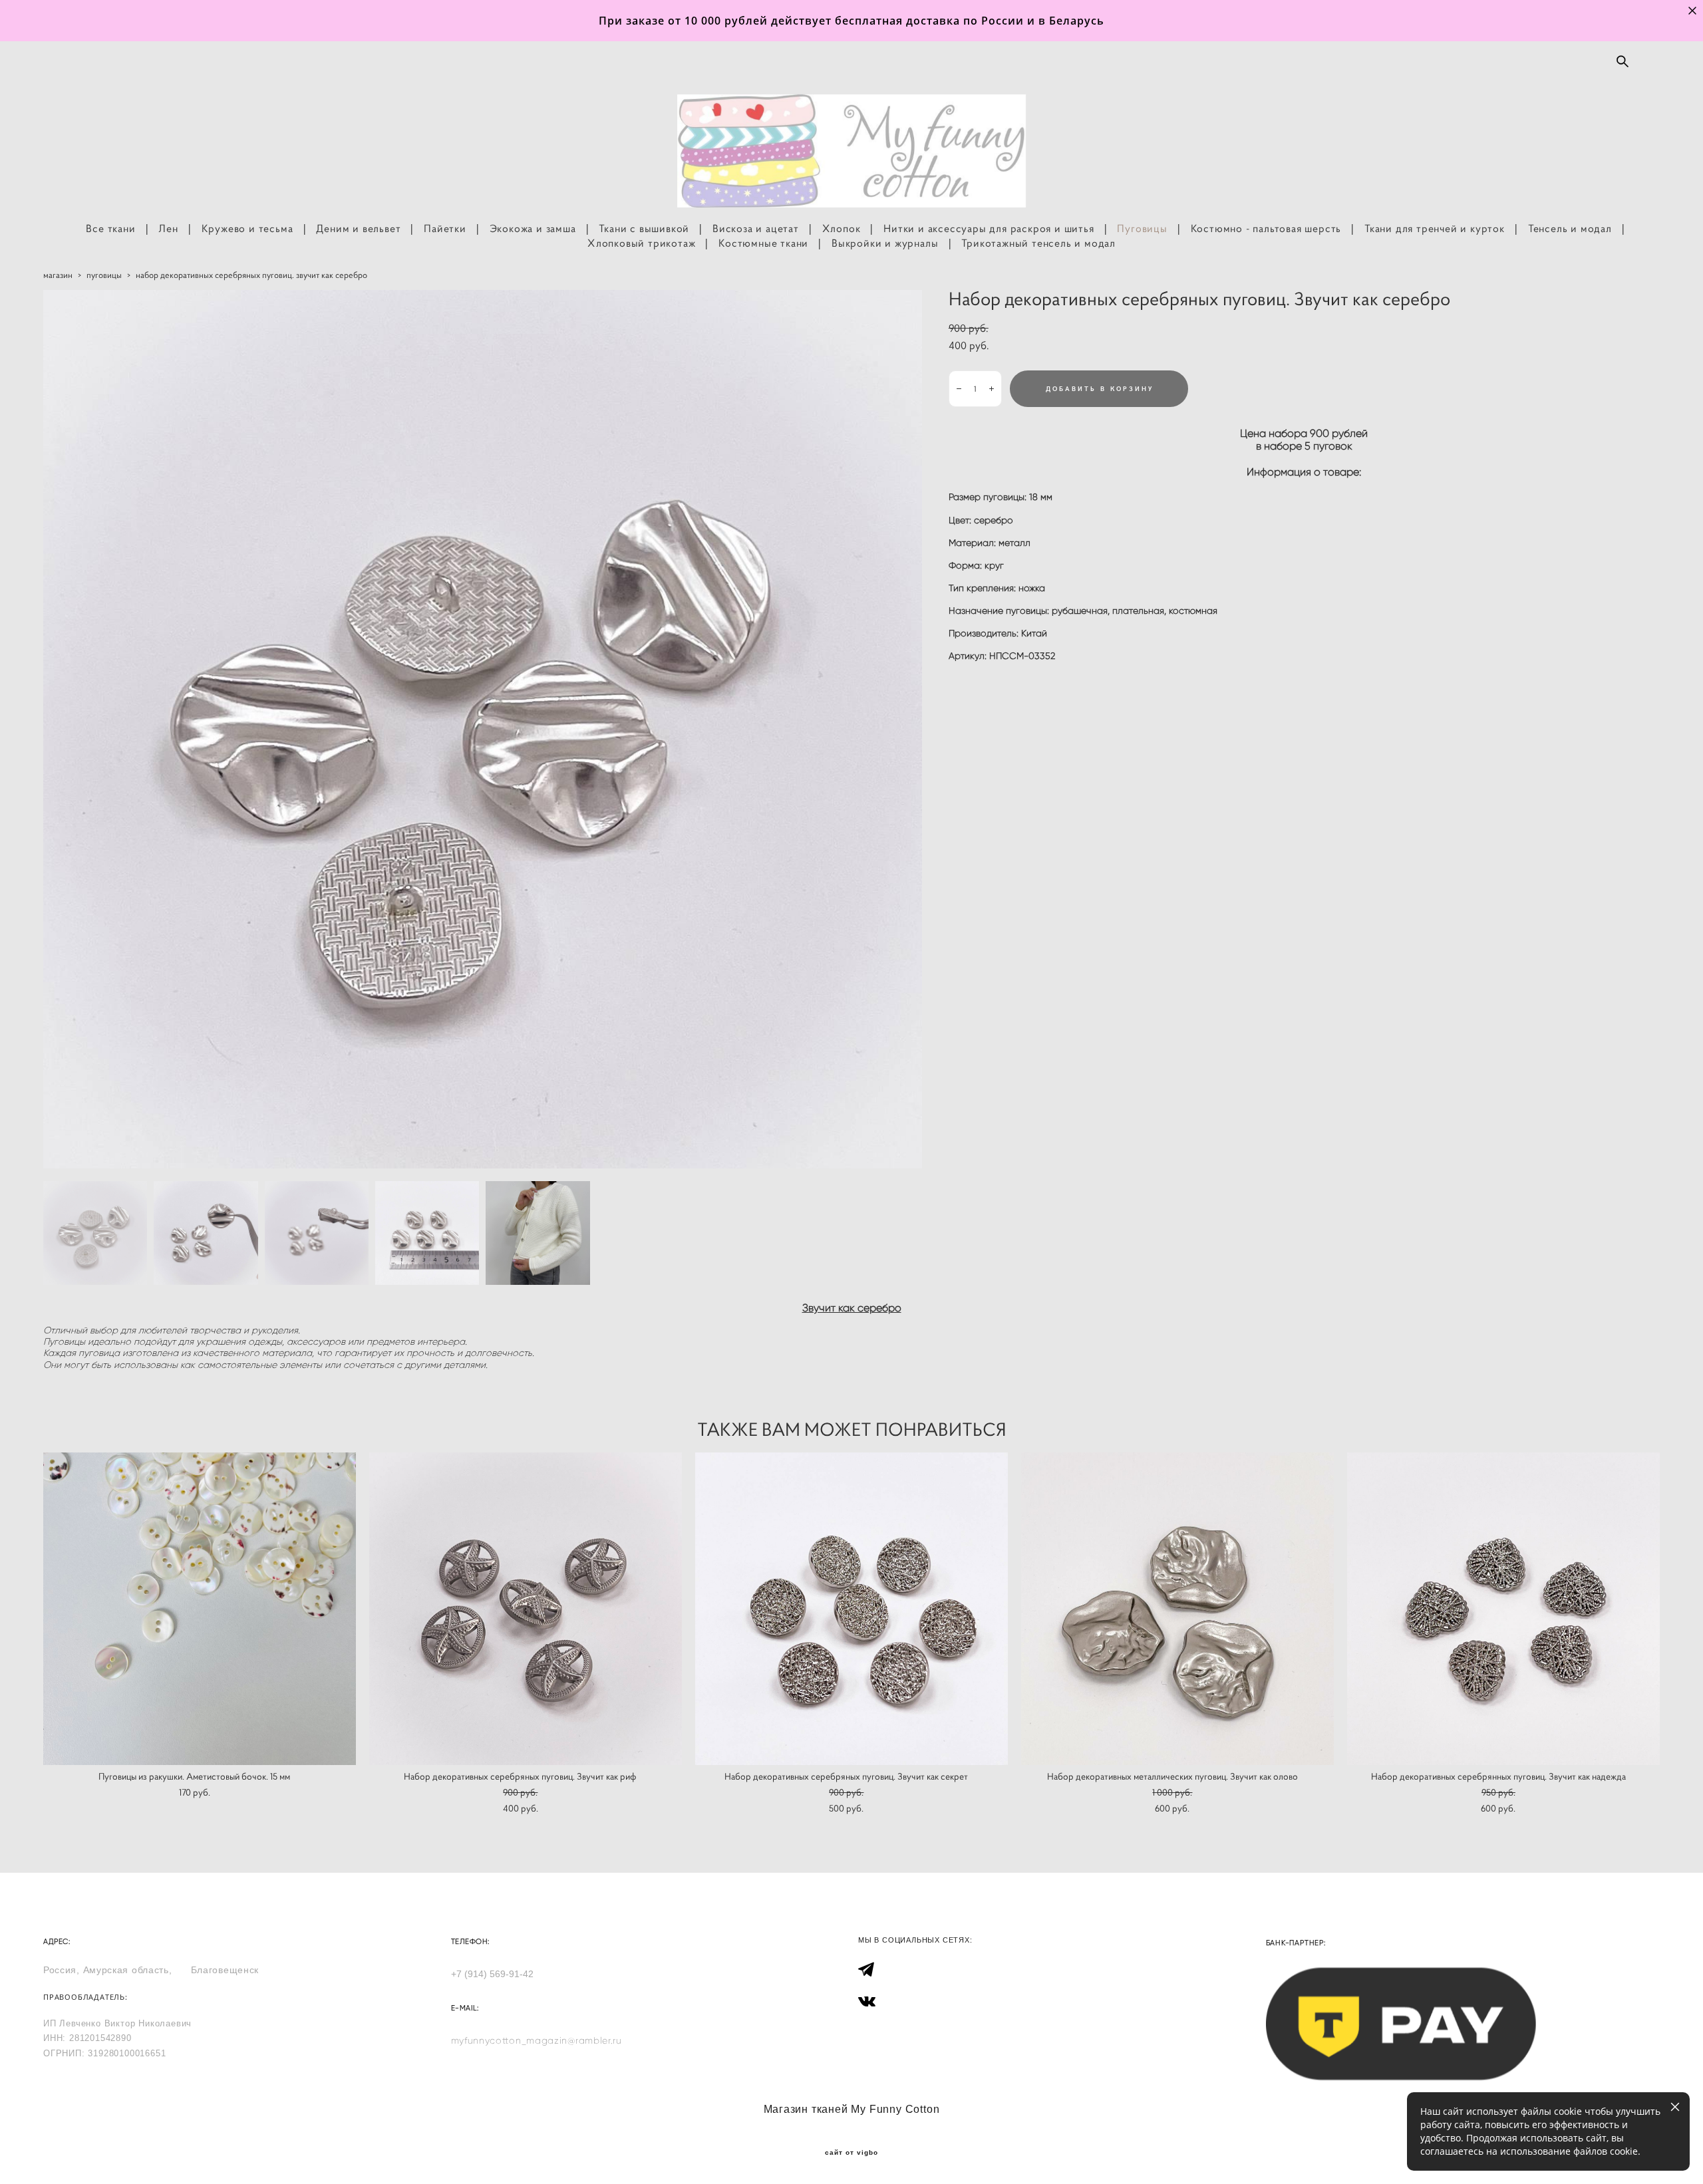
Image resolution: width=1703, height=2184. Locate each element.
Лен (168, 228)
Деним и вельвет (358, 228)
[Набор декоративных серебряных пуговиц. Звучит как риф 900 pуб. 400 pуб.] (526, 1609)
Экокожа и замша (533, 228)
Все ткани (110, 228)
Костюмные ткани (763, 243)
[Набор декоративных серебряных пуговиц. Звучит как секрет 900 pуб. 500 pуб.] (851, 1609)
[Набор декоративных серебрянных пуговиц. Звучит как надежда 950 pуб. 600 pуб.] (1503, 1609)
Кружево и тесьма (247, 228)
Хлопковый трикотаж (641, 243)
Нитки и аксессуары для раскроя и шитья (989, 228)
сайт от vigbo (851, 2153)
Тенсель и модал (1570, 228)
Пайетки (445, 228)
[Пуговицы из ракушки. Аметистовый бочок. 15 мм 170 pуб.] (200, 1609)
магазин (58, 275)
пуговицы (104, 275)
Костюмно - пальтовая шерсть (1266, 228)
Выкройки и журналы (885, 243)
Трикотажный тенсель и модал (1038, 243)
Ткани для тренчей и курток (1435, 228)
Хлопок (842, 228)
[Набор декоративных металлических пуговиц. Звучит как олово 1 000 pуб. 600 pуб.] (1177, 1609)
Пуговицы (1142, 228)
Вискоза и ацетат (756, 228)
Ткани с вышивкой (644, 228)
